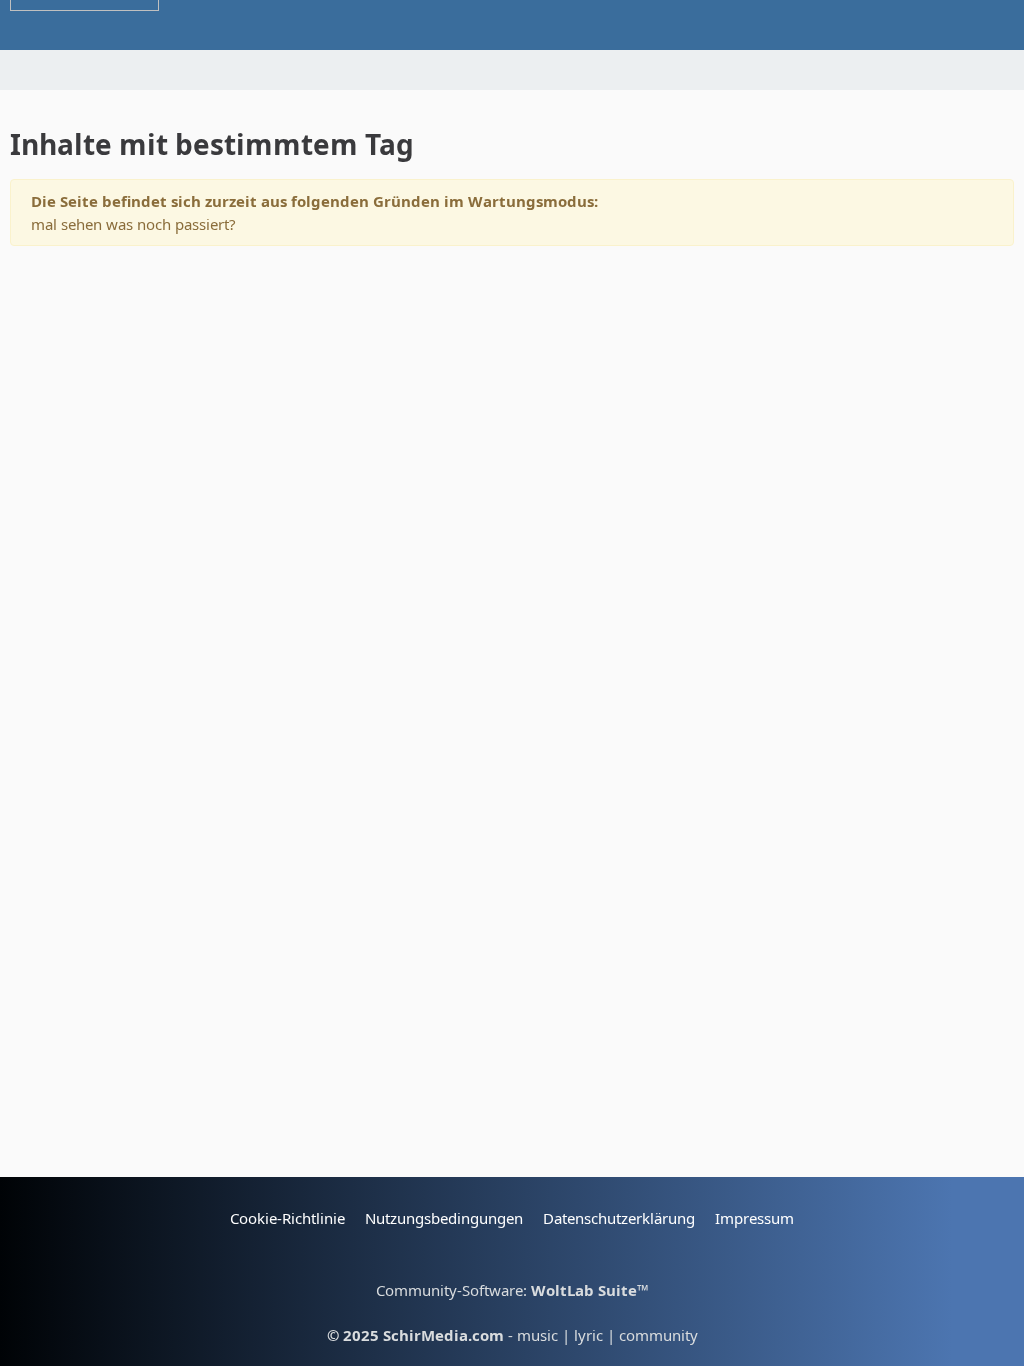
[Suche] (938, 25)
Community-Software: (512, 1290)
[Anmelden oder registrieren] (457, 25)
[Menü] (998, 25)
